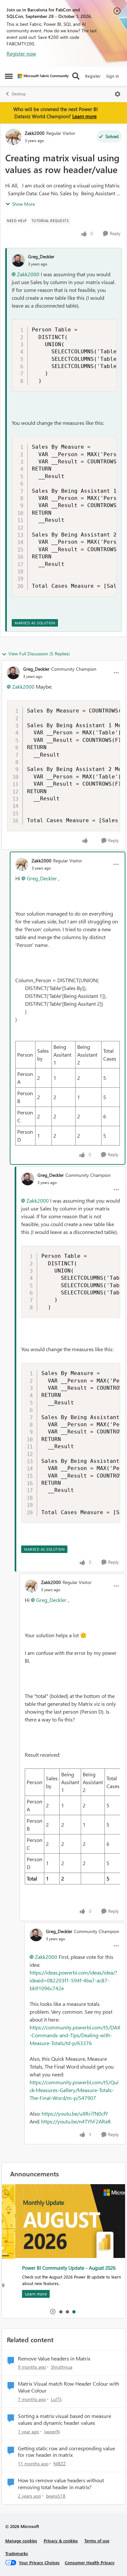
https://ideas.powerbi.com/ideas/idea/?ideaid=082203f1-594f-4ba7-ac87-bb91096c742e (73, 1980)
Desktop (19, 94)
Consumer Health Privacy (90, 2562)
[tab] (61, 2312)
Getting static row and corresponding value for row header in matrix (66, 2452)
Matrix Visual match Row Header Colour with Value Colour (69, 2387)
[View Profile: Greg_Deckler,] (18, 260)
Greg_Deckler (41, 256)
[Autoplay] (53, 2312)
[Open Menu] (118, 94)
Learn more (85, 116)
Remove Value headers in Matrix (54, 2359)
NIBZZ (60, 2464)
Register (93, 76)
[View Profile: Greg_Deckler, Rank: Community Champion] (13, 673)
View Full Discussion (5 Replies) (39, 654)
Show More (23, 204)
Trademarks (17, 2553)
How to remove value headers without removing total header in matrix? (61, 2484)
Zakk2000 (35, 133)
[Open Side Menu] (9, 76)
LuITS (56, 2399)
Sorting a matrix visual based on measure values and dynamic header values (64, 2419)
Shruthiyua (62, 2367)
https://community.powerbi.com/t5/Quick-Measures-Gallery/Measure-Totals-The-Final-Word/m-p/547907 (74, 2090)
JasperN (52, 2432)
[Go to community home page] (43, 76)
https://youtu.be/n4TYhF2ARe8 (76, 2121)
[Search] (76, 76)
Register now (21, 53)
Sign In (113, 76)
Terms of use (97, 2541)
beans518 (56, 2496)
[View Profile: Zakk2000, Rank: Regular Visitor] (13, 137)
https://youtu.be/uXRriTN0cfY (75, 2113)
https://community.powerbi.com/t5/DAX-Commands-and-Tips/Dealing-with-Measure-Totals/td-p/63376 (75, 2035)
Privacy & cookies (61, 2541)
